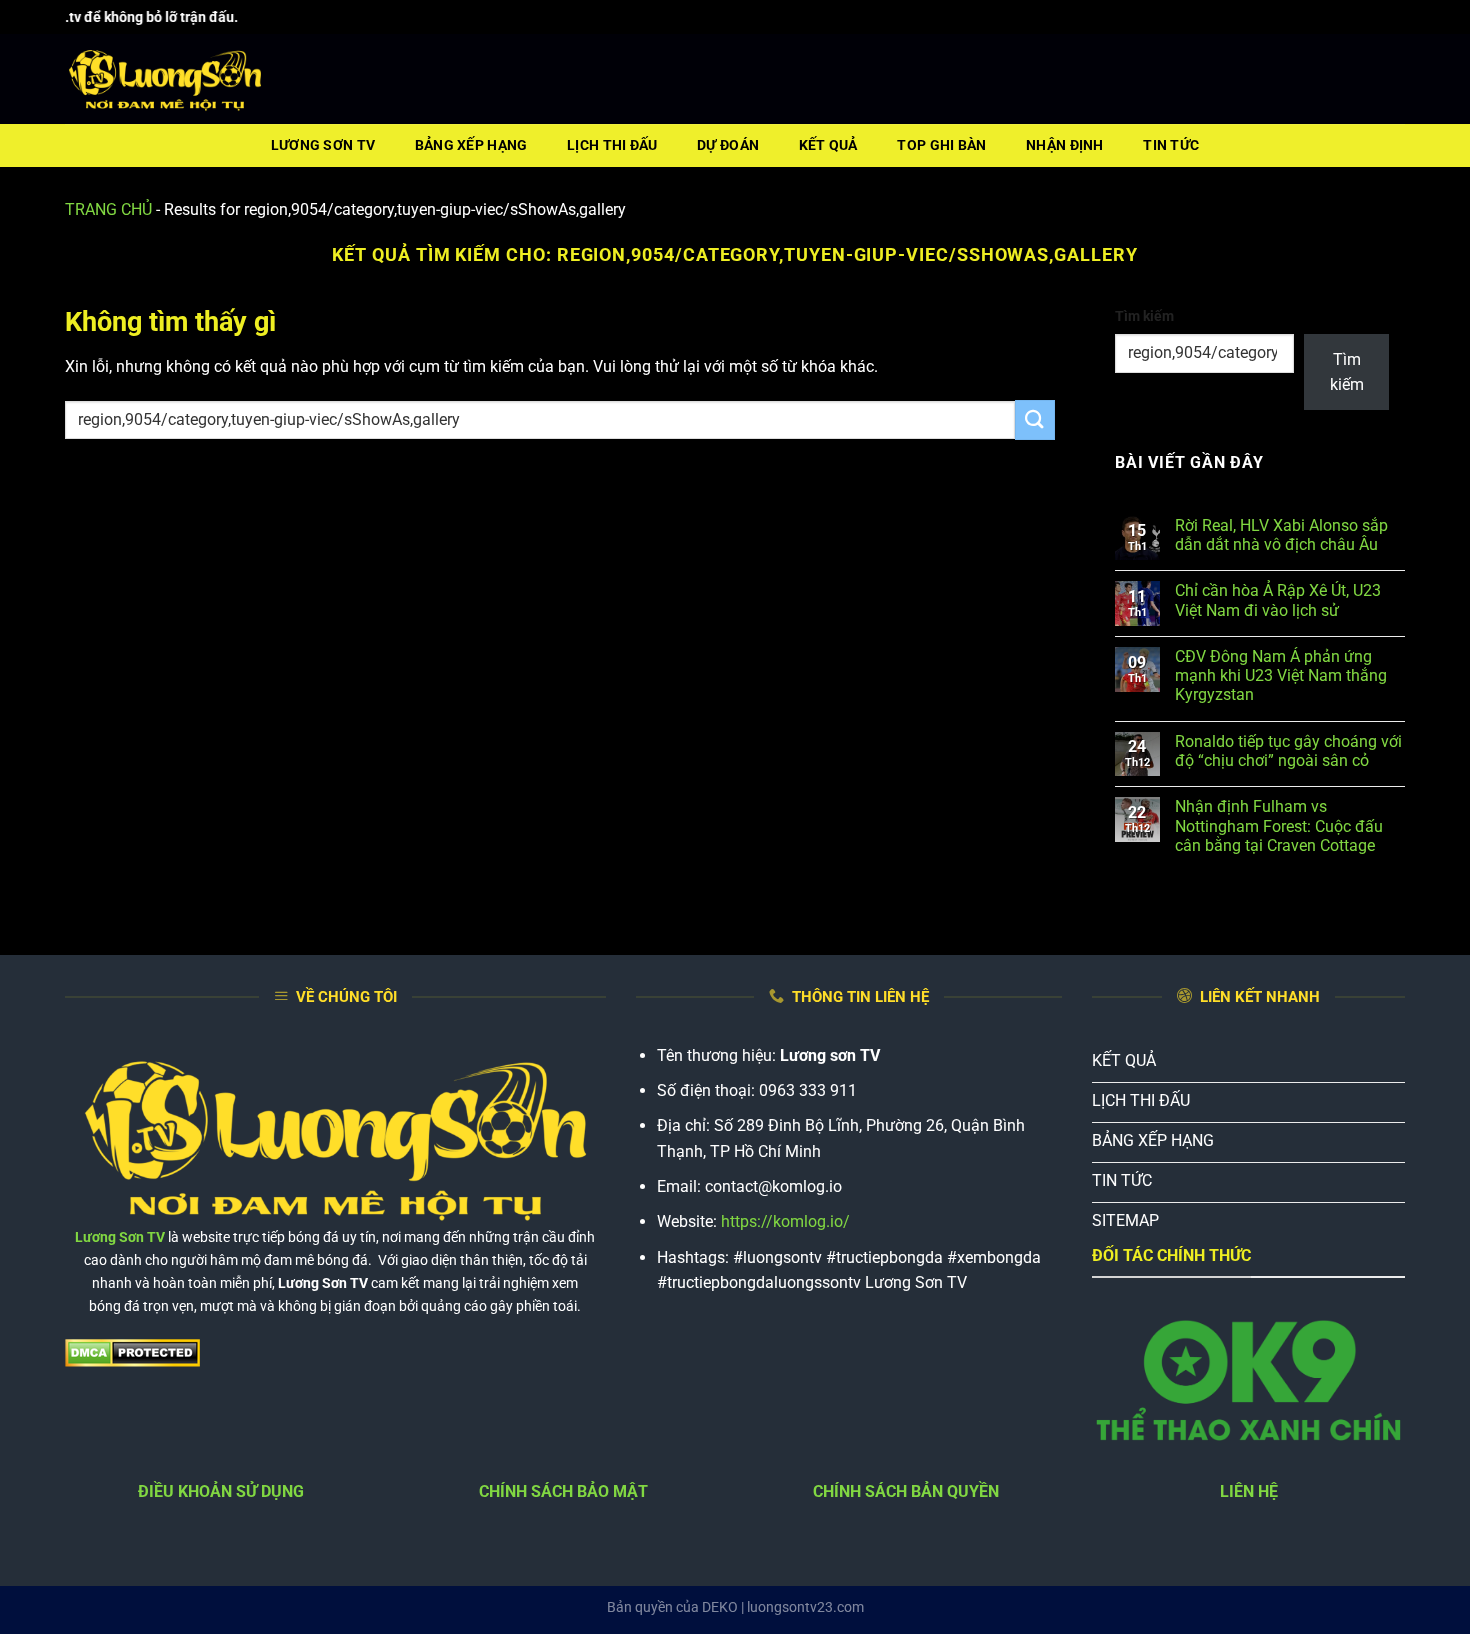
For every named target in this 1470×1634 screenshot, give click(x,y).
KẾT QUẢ (828, 145)
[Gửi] (1035, 419)
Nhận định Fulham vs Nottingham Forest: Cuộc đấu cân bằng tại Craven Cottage (1279, 825)
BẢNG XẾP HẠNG (471, 145)
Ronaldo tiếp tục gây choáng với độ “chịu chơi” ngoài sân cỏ (1288, 751)
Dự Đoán (728, 145)
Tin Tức (1171, 145)
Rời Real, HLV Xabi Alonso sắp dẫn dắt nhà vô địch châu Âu (1281, 535)
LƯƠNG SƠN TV (323, 145)
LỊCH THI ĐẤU (612, 145)
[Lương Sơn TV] (165, 80)
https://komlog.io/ (785, 1221)
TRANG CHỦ (108, 209)
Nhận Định (1065, 145)
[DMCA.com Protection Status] (132, 1352)
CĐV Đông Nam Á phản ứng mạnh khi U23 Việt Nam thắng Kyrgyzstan (1281, 675)
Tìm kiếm (1144, 316)
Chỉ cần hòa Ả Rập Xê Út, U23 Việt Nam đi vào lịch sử (1278, 600)
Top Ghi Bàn (941, 145)
